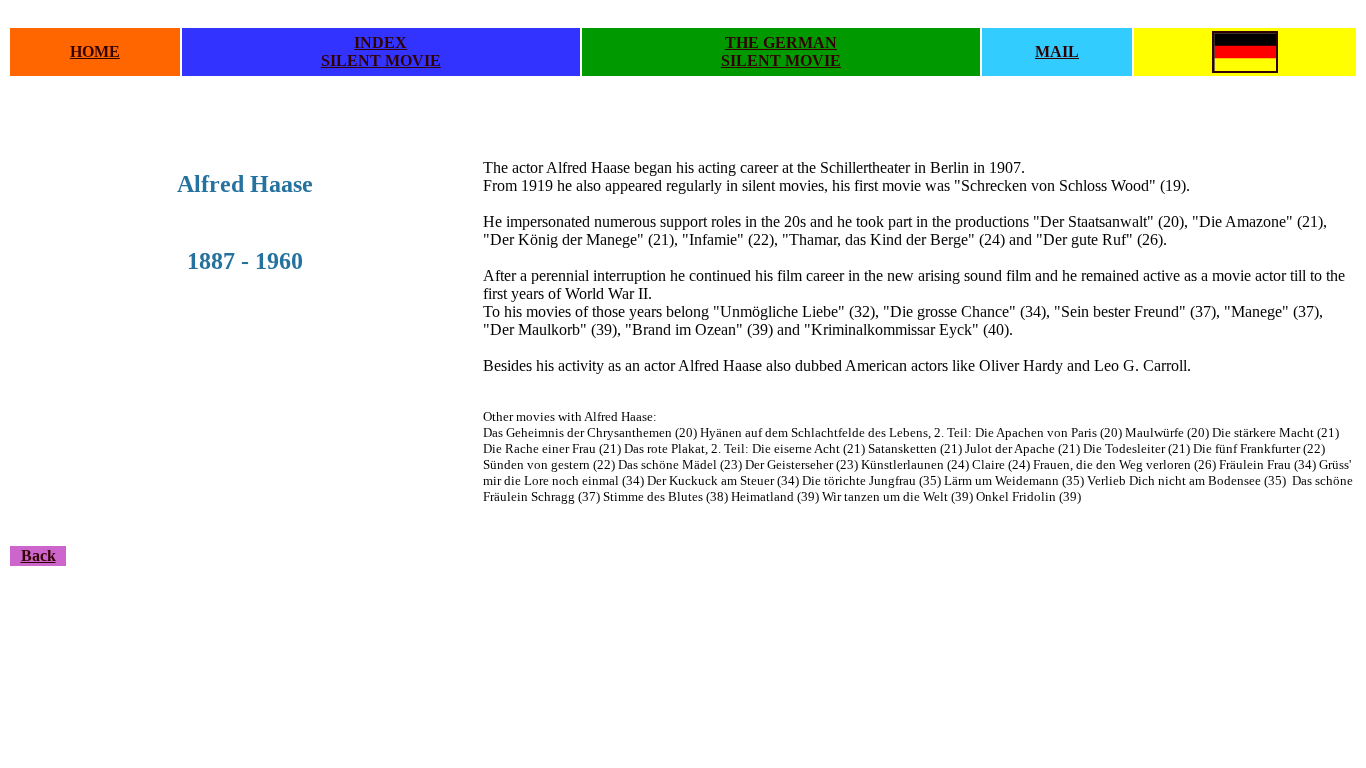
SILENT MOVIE (381, 60)
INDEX (380, 42)
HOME (95, 51)
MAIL (1057, 51)
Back (38, 555)
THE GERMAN (781, 42)
